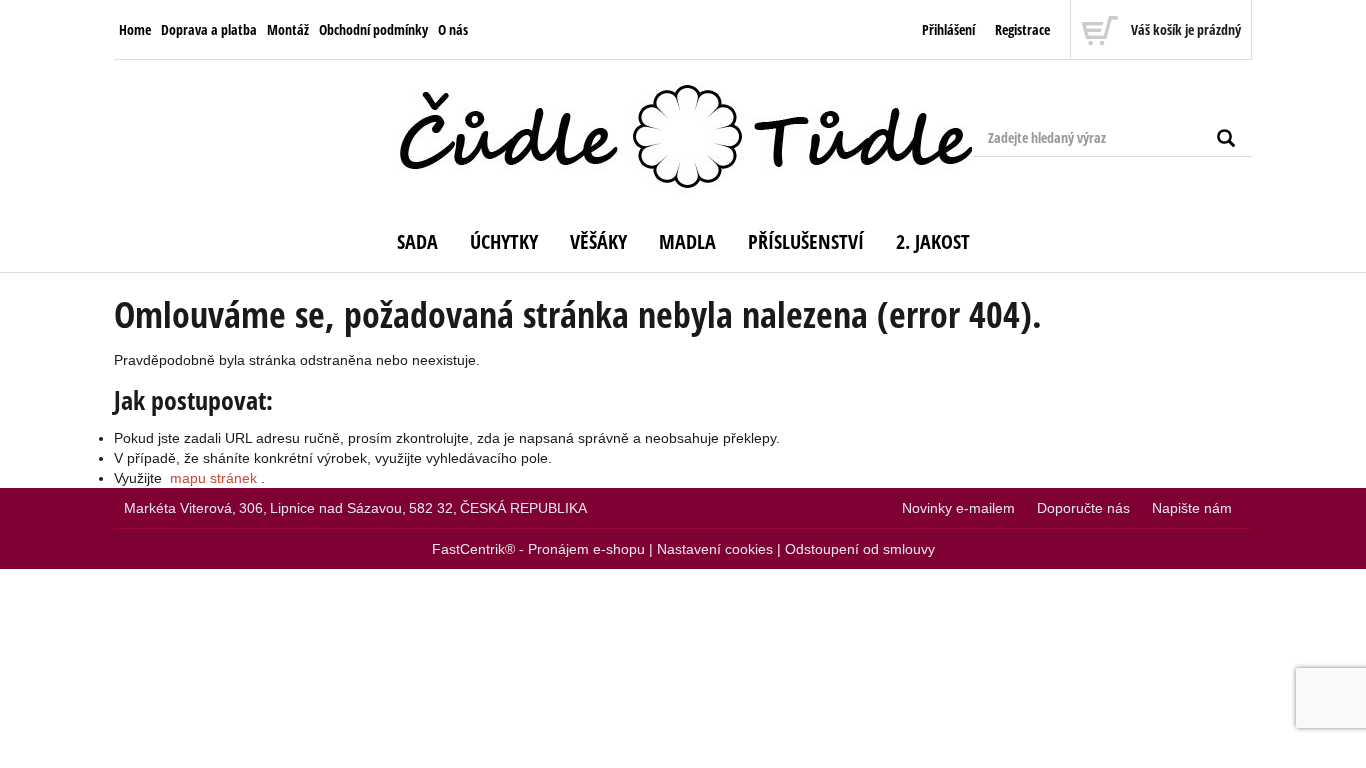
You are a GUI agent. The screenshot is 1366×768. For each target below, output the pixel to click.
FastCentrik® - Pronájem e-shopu (538, 549)
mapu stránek (213, 478)
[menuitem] (135, 30)
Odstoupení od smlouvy (860, 549)
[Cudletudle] (683, 137)
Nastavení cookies (715, 549)
